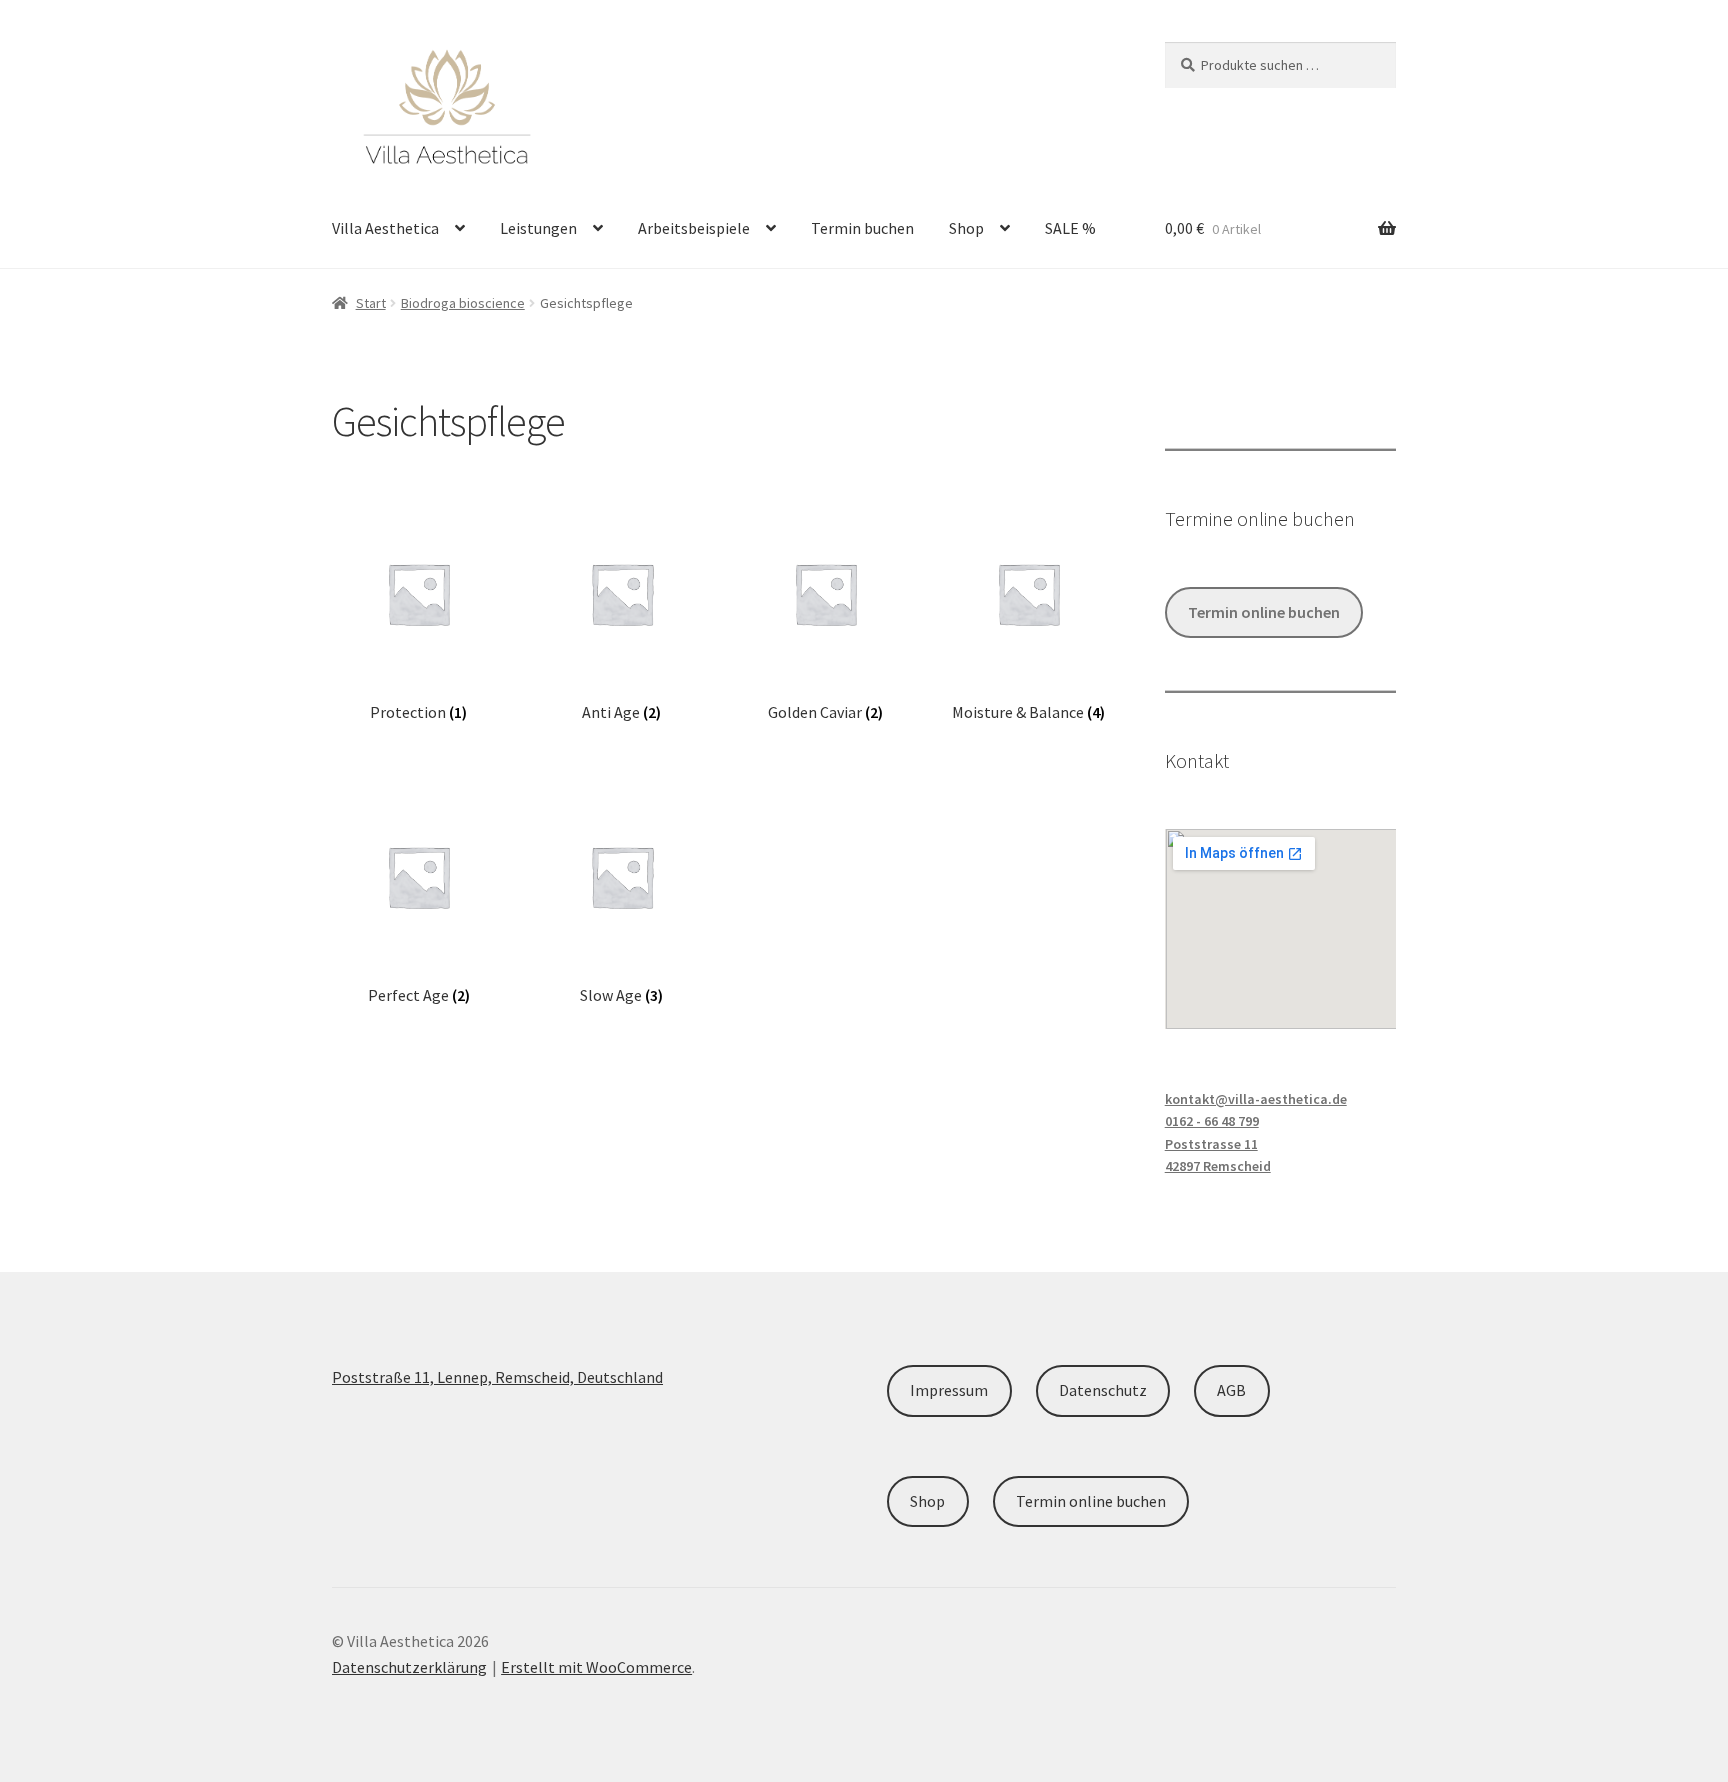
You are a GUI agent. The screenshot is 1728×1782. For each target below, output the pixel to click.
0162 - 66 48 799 (1212, 1121)
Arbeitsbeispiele (694, 228)
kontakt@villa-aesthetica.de (1256, 1099)
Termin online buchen (1264, 612)
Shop (966, 228)
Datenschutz (1103, 1390)
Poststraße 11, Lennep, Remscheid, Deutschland (497, 1377)
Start (371, 303)
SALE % (1070, 228)
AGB (1231, 1390)
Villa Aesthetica (385, 228)
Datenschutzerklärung (409, 1667)
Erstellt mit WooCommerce (596, 1667)
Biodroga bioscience (463, 303)
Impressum (949, 1390)
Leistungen (538, 228)
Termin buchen (862, 228)
